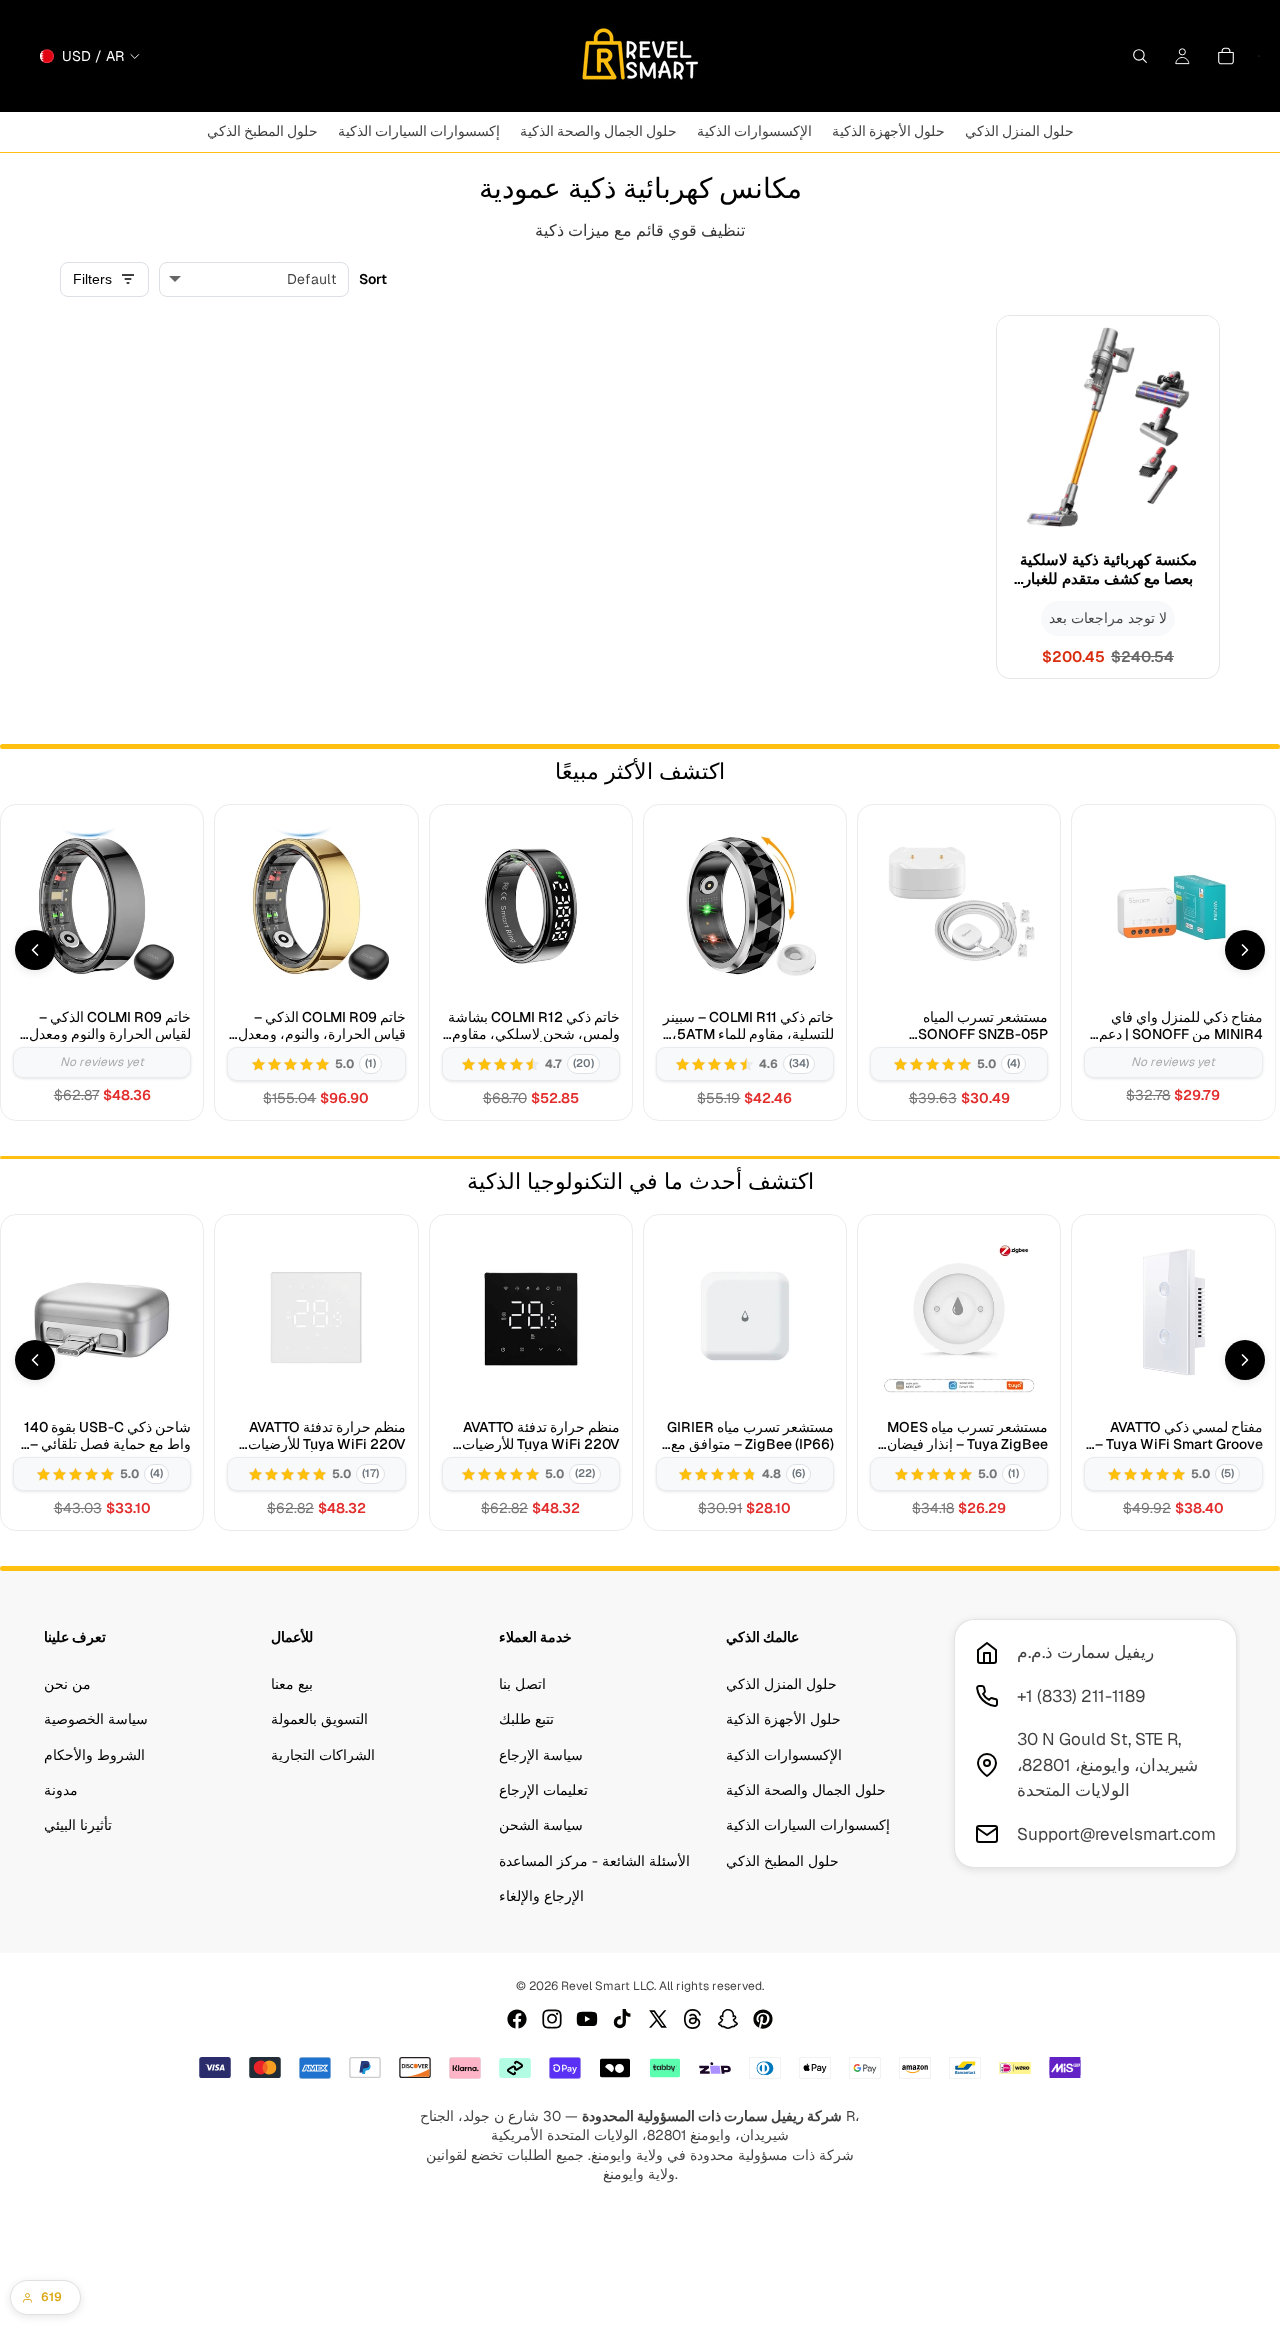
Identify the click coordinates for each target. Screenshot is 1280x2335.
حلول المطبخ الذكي (782, 1861)
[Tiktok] (622, 2019)
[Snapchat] (728, 2019)
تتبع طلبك (526, 1720)
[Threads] (693, 2019)
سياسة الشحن (541, 1826)
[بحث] (1140, 56)
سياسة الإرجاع (541, 1755)
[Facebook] (517, 2019)
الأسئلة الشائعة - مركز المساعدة (594, 1861)
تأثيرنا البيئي (78, 1826)
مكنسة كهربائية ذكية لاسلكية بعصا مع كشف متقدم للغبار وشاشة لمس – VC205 (1108, 569)
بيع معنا (292, 1684)
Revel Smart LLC (607, 1986)
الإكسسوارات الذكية (784, 1755)
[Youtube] (587, 2019)
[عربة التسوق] (1226, 56)
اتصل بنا (522, 1684)
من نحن (67, 1684)
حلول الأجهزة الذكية (783, 1720)
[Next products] (1245, 950)
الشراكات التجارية (323, 1755)
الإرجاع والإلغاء (541, 1897)
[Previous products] (35, 950)
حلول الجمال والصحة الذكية (806, 1790)
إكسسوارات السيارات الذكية (808, 1826)
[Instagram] (552, 2019)
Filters (92, 279)
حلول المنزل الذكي (781, 1684)
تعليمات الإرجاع (543, 1790)
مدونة (61, 1790)
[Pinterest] (763, 2019)
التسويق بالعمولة (319, 1720)
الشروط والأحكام (94, 1755)
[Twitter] (658, 2019)
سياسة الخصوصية (96, 1720)
